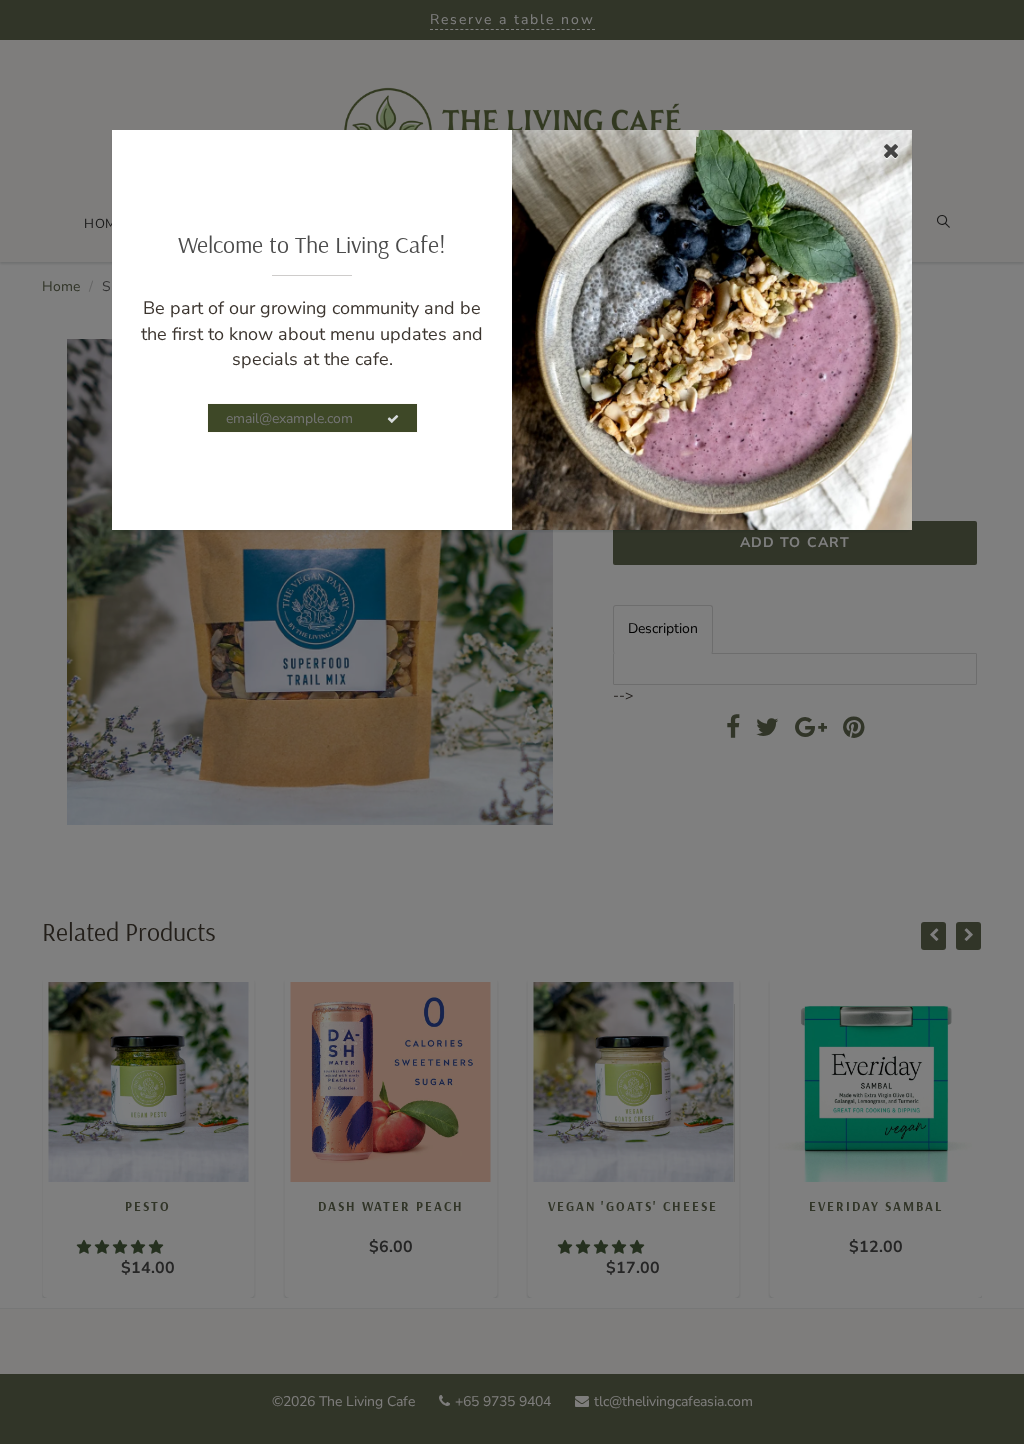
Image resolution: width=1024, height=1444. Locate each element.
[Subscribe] (393, 419)
